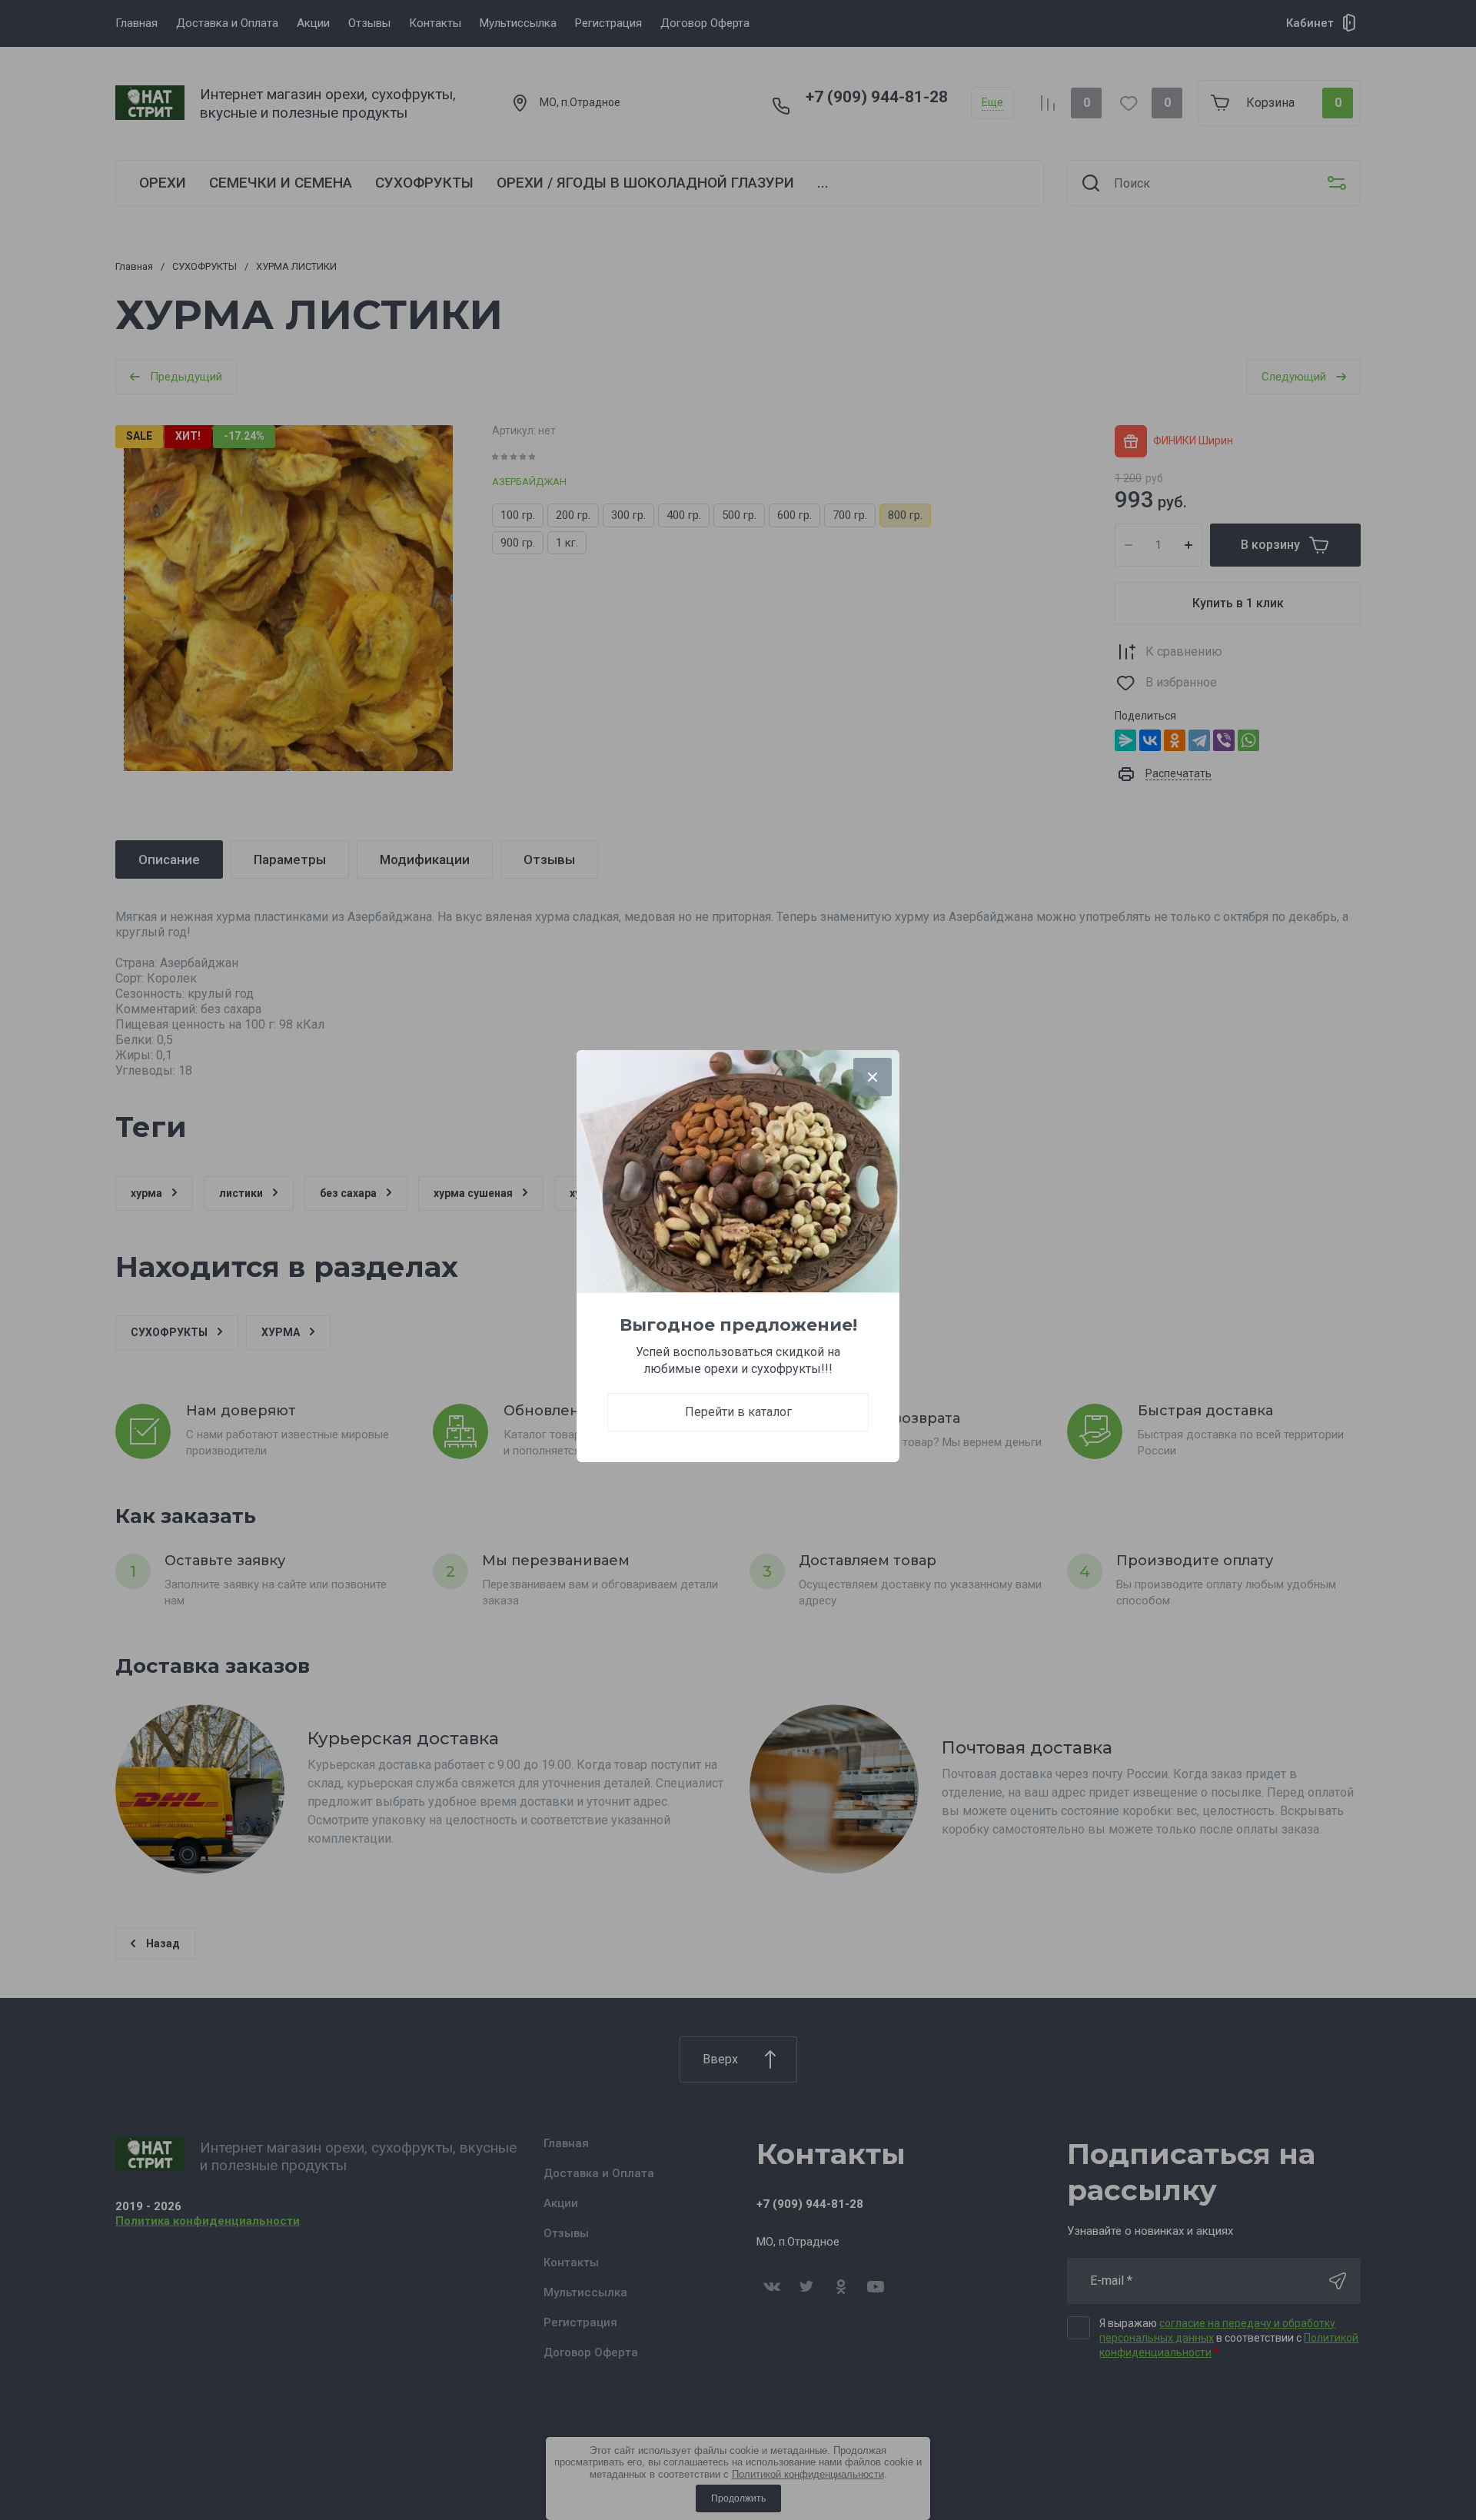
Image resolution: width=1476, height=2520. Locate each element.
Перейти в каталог (738, 1412)
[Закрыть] (873, 1077)
